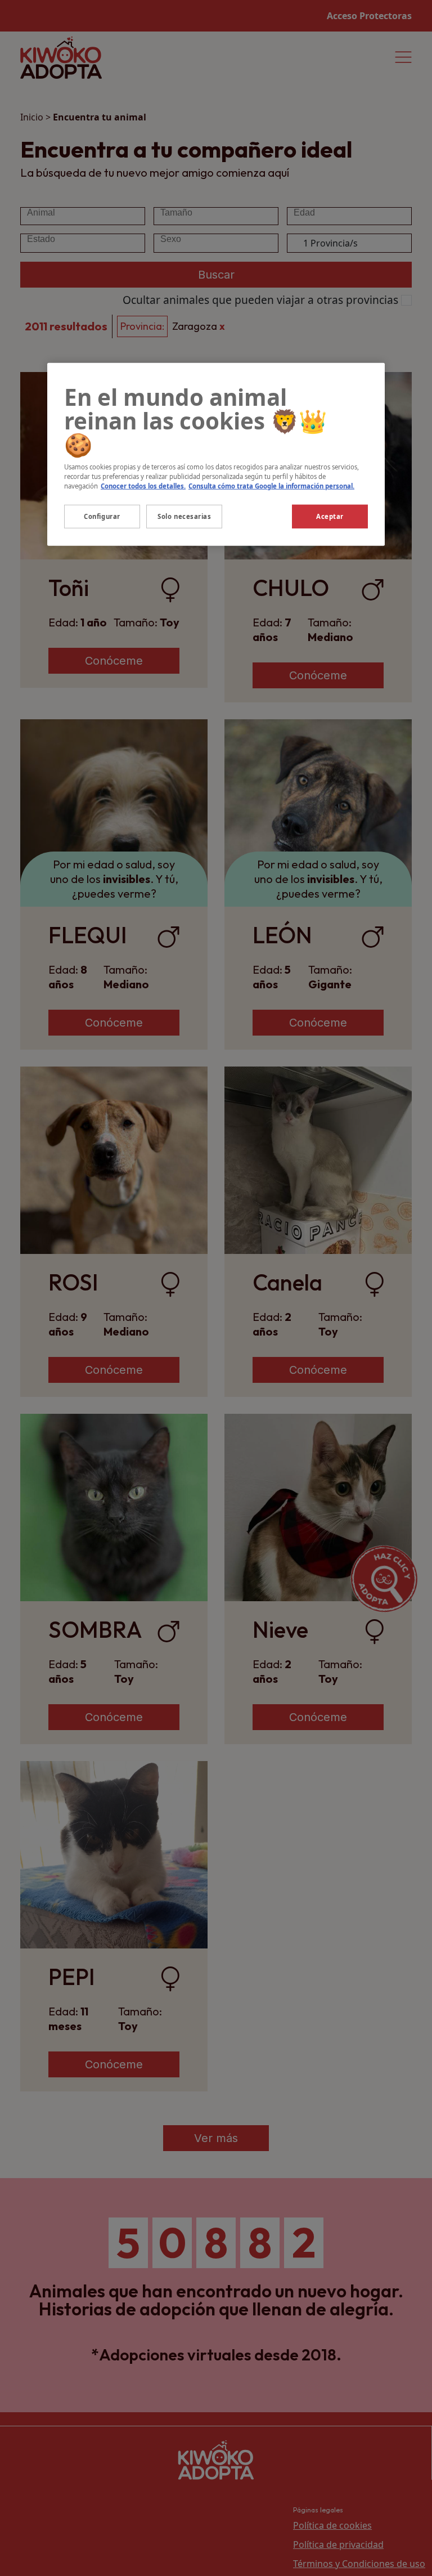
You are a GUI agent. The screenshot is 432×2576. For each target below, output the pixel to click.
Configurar (102, 516)
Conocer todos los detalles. (143, 485)
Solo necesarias (184, 516)
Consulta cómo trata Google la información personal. (271, 485)
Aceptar (330, 516)
